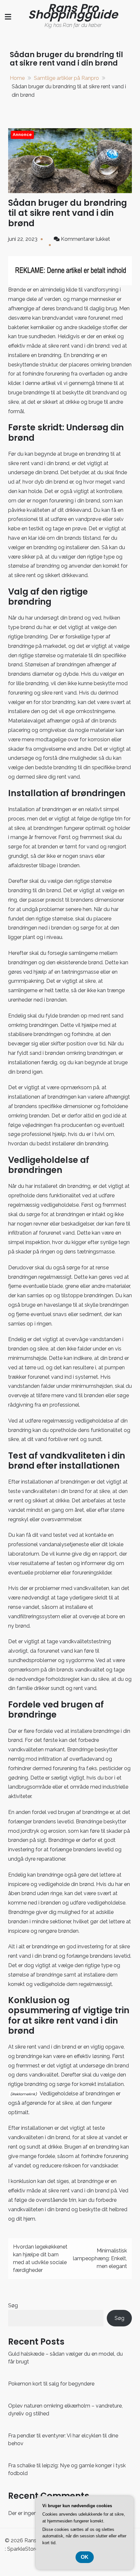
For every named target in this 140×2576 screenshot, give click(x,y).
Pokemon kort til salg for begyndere (51, 2384)
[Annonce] (70, 160)
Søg (13, 2305)
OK (85, 2557)
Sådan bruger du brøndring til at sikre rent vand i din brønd (68, 213)
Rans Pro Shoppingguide (73, 11)
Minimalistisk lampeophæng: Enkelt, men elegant (100, 2258)
